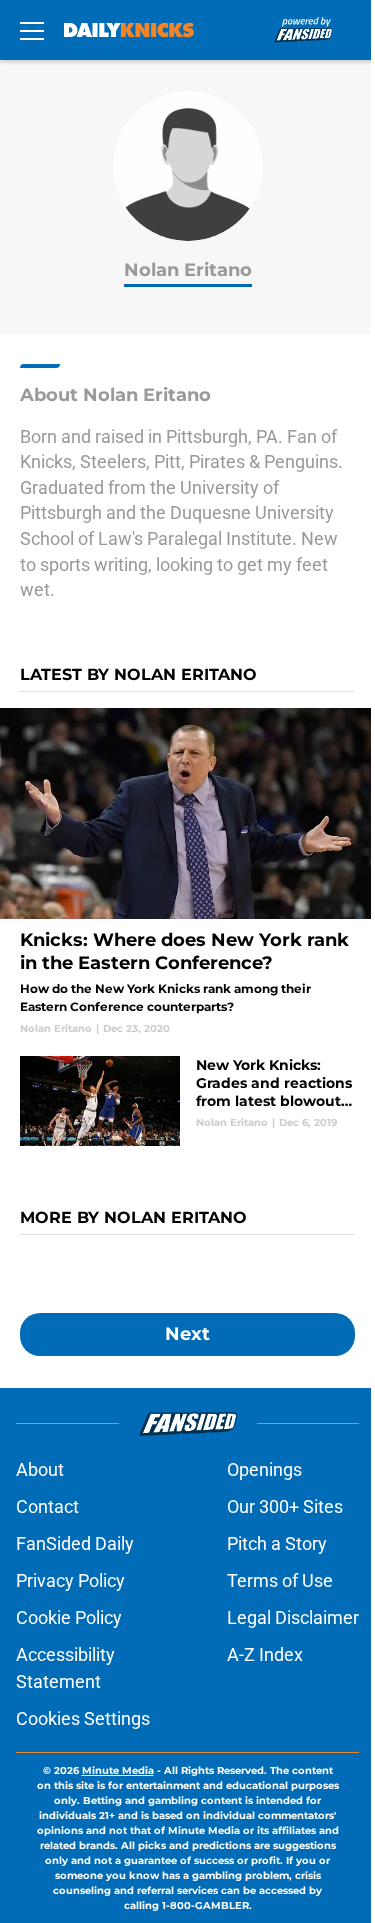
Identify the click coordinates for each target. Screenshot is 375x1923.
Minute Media (118, 1770)
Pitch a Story (277, 1543)
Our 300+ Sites (285, 1506)
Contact (47, 1506)
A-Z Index (265, 1654)
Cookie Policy (69, 1617)
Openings (264, 1469)
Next (187, 1334)
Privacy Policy (70, 1580)
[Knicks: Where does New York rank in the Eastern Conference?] (187, 872)
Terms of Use (280, 1580)
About (40, 1469)
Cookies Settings (83, 1718)
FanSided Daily (75, 1543)
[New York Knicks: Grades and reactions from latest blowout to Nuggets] (187, 1101)
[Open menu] (32, 30)
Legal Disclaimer (293, 1617)
